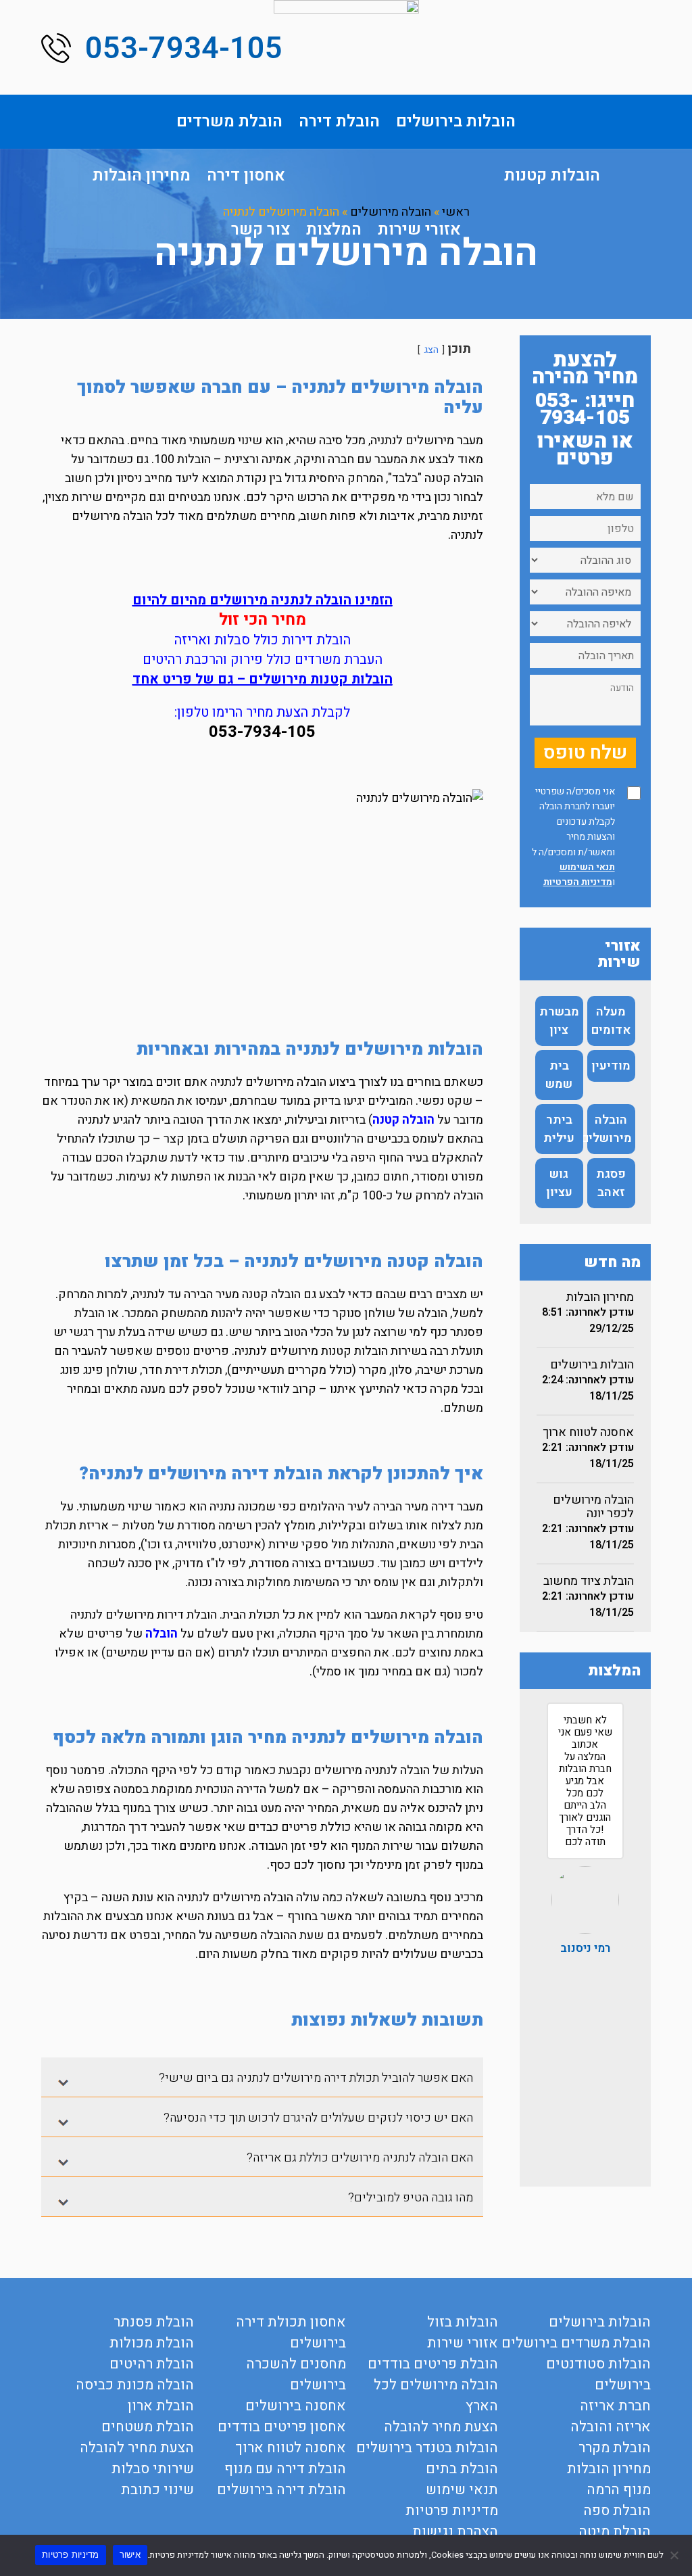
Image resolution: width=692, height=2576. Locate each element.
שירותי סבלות (153, 2469)
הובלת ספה (617, 2511)
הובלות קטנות (552, 175)
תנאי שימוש (462, 2490)
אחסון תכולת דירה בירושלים (291, 2333)
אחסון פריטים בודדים (282, 2427)
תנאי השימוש (587, 867)
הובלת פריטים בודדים (433, 2364)
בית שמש (559, 1075)
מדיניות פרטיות (452, 2511)
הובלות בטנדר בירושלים (427, 2448)
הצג (431, 350)
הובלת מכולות (152, 2343)
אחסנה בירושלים (296, 2406)
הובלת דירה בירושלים (281, 2490)
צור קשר (261, 230)
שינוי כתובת (157, 2490)
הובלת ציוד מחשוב (589, 1581)
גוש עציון (559, 1183)
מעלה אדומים (611, 1021)
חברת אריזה (615, 2406)
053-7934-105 (184, 49)
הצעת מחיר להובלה (441, 2427)
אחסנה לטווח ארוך (588, 1432)
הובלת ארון (161, 2406)
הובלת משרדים (229, 121)
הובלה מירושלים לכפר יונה (593, 1507)
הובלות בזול (463, 2322)
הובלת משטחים (148, 2427)
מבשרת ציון (559, 1021)
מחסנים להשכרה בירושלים (296, 2375)
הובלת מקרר (615, 2448)
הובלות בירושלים (456, 121)
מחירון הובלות (142, 175)
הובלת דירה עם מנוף (285, 2469)
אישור (130, 2554)
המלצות (334, 230)
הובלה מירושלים (610, 1129)
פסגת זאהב (611, 1183)
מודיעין (611, 1066)
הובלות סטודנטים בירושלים (598, 2375)
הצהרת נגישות (455, 2532)
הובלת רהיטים (152, 2364)
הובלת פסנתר (154, 2322)
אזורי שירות (419, 230)
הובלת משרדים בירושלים (576, 2343)
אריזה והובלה (611, 2427)
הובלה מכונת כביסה (135, 2385)
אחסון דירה (246, 175)
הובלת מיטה (615, 2532)
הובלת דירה (339, 121)
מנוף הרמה (619, 2490)
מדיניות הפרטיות (578, 882)
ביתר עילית (559, 1129)
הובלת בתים (462, 2469)
